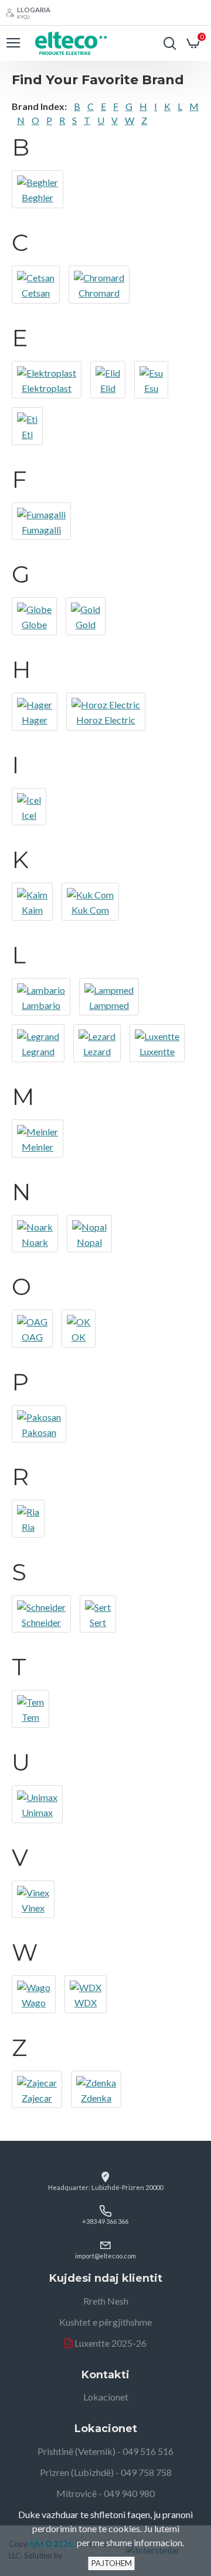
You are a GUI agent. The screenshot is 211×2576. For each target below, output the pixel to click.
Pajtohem (112, 2563)
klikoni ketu (51, 2542)
